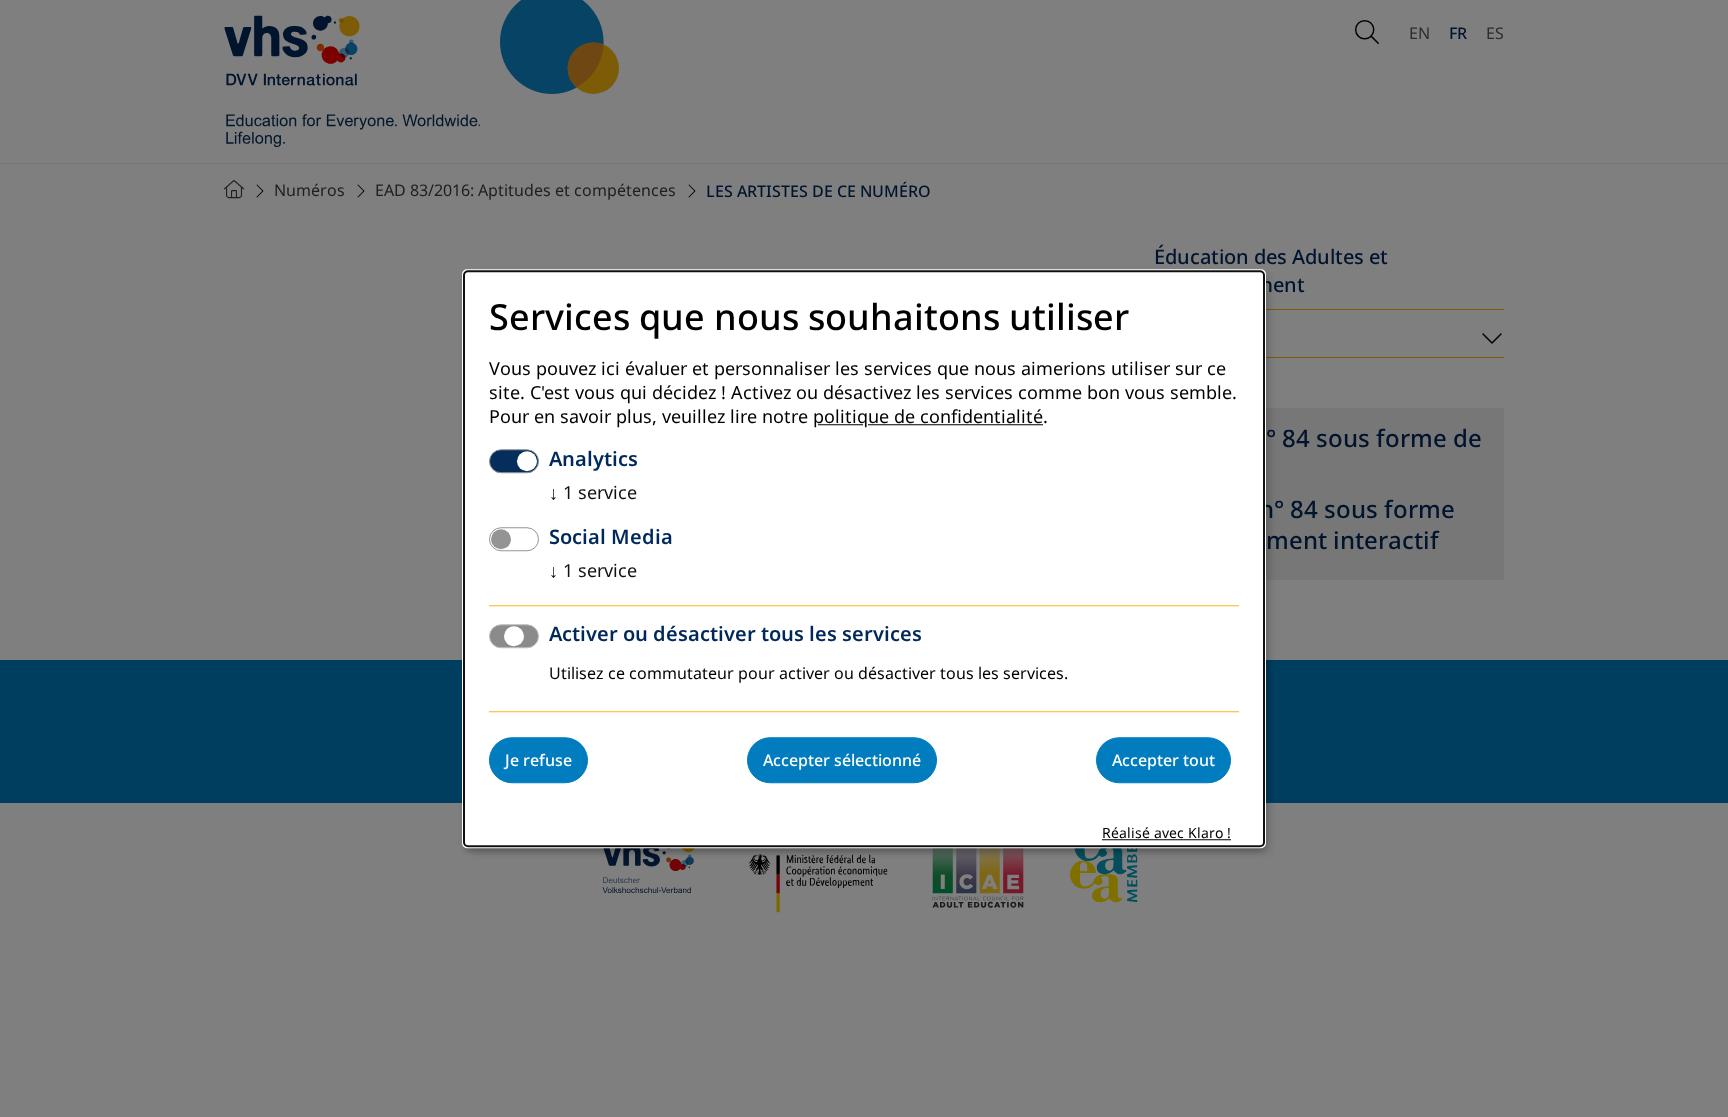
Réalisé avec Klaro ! (1166, 833)
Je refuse (538, 760)
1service (593, 493)
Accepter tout (1163, 760)
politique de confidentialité (928, 417)
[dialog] (864, 558)
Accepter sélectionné (842, 760)
